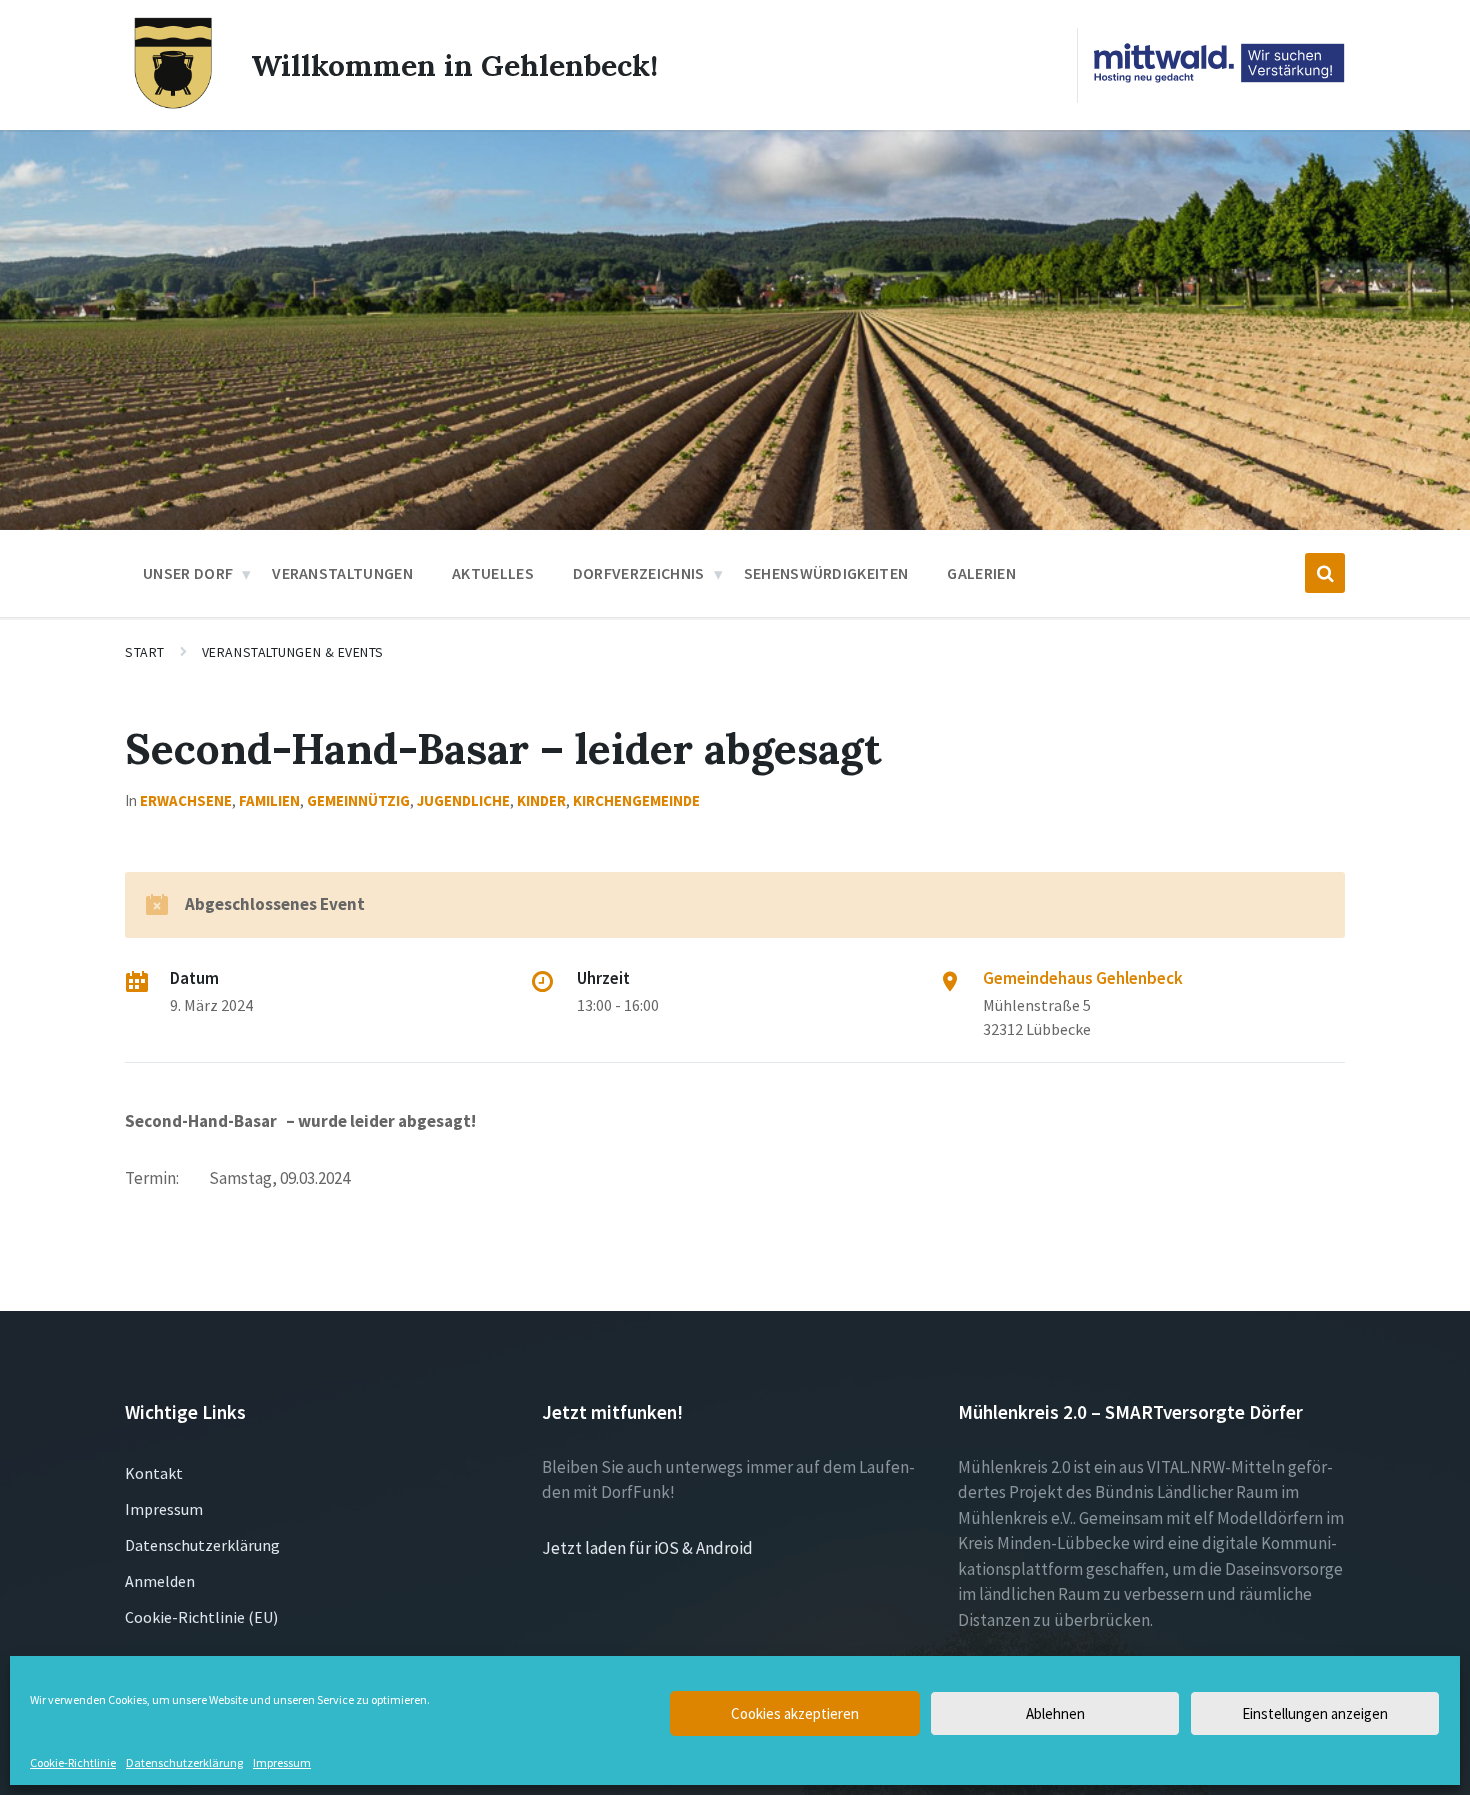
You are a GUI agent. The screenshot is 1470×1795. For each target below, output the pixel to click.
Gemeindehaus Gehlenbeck (1083, 978)
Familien (269, 800)
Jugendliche (463, 800)
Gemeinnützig (358, 800)
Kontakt (154, 1473)
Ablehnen (1055, 1713)
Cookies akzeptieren (795, 1713)
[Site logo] (173, 105)
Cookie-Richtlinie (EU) (201, 1617)
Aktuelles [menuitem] (493, 573)
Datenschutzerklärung (184, 1763)
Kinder (541, 800)
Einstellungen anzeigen (1315, 1713)
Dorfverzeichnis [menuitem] (639, 573)
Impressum (282, 1763)
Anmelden (160, 1581)
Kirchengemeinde (636, 800)
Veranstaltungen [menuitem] (342, 573)
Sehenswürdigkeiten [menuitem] (826, 573)
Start (145, 652)
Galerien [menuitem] (981, 573)
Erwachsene (186, 800)
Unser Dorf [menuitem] (188, 573)
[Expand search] (1325, 573)
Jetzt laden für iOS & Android (647, 1548)
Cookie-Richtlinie (73, 1763)
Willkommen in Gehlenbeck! (454, 65)
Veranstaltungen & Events (293, 652)
